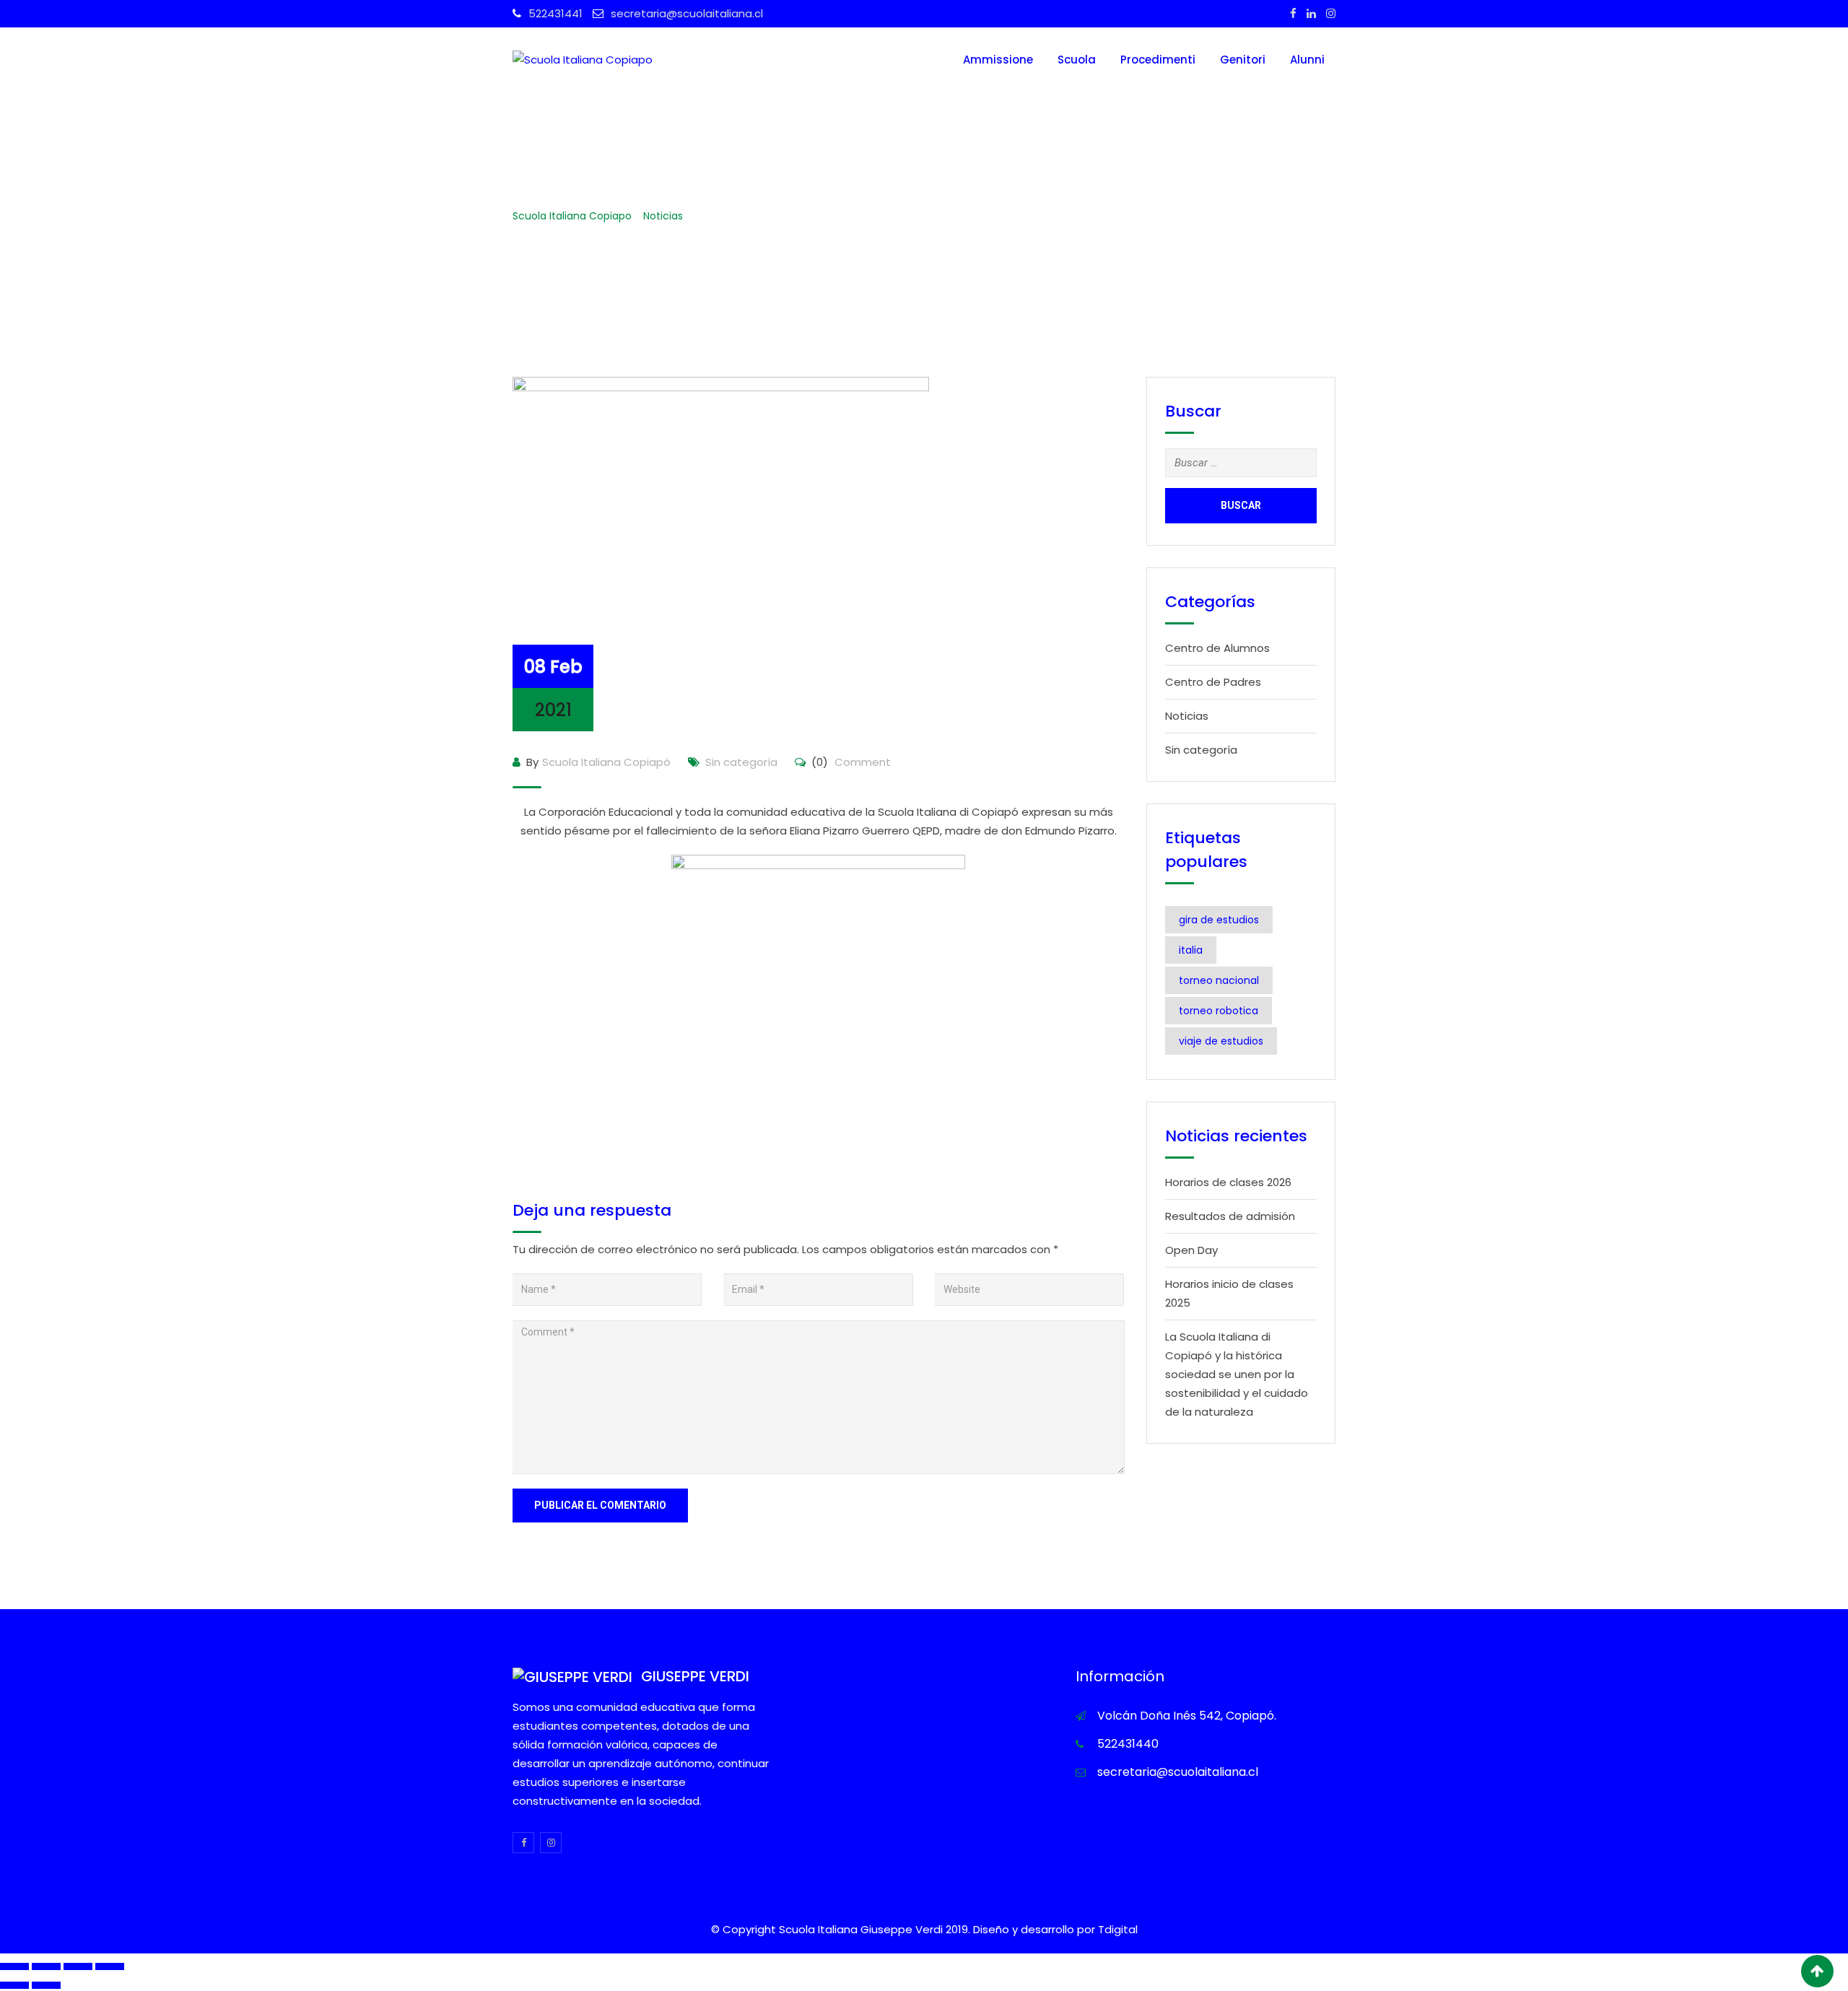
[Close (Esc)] (14, 1966)
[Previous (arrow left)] (14, 1985)
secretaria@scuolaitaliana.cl (687, 13)
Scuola (1077, 60)
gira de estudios (1219, 920)
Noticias (1187, 716)
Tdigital (1118, 1929)
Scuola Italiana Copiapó (606, 762)
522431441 (555, 13)
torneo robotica (1219, 1011)
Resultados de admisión (1230, 1216)
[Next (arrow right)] (46, 1985)
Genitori (1243, 60)
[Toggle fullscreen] (78, 1966)
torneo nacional (1219, 980)
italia (1191, 950)
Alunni (1307, 60)
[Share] (46, 1966)
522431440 (1128, 1744)
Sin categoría (741, 762)
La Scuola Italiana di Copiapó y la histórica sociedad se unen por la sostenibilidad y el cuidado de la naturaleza (1237, 1374)
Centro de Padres (1213, 682)
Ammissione (998, 60)
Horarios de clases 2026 (1228, 1182)
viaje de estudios (1221, 1041)
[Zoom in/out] (110, 1966)
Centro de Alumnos (1217, 648)
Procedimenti (1158, 60)
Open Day (1191, 1250)
